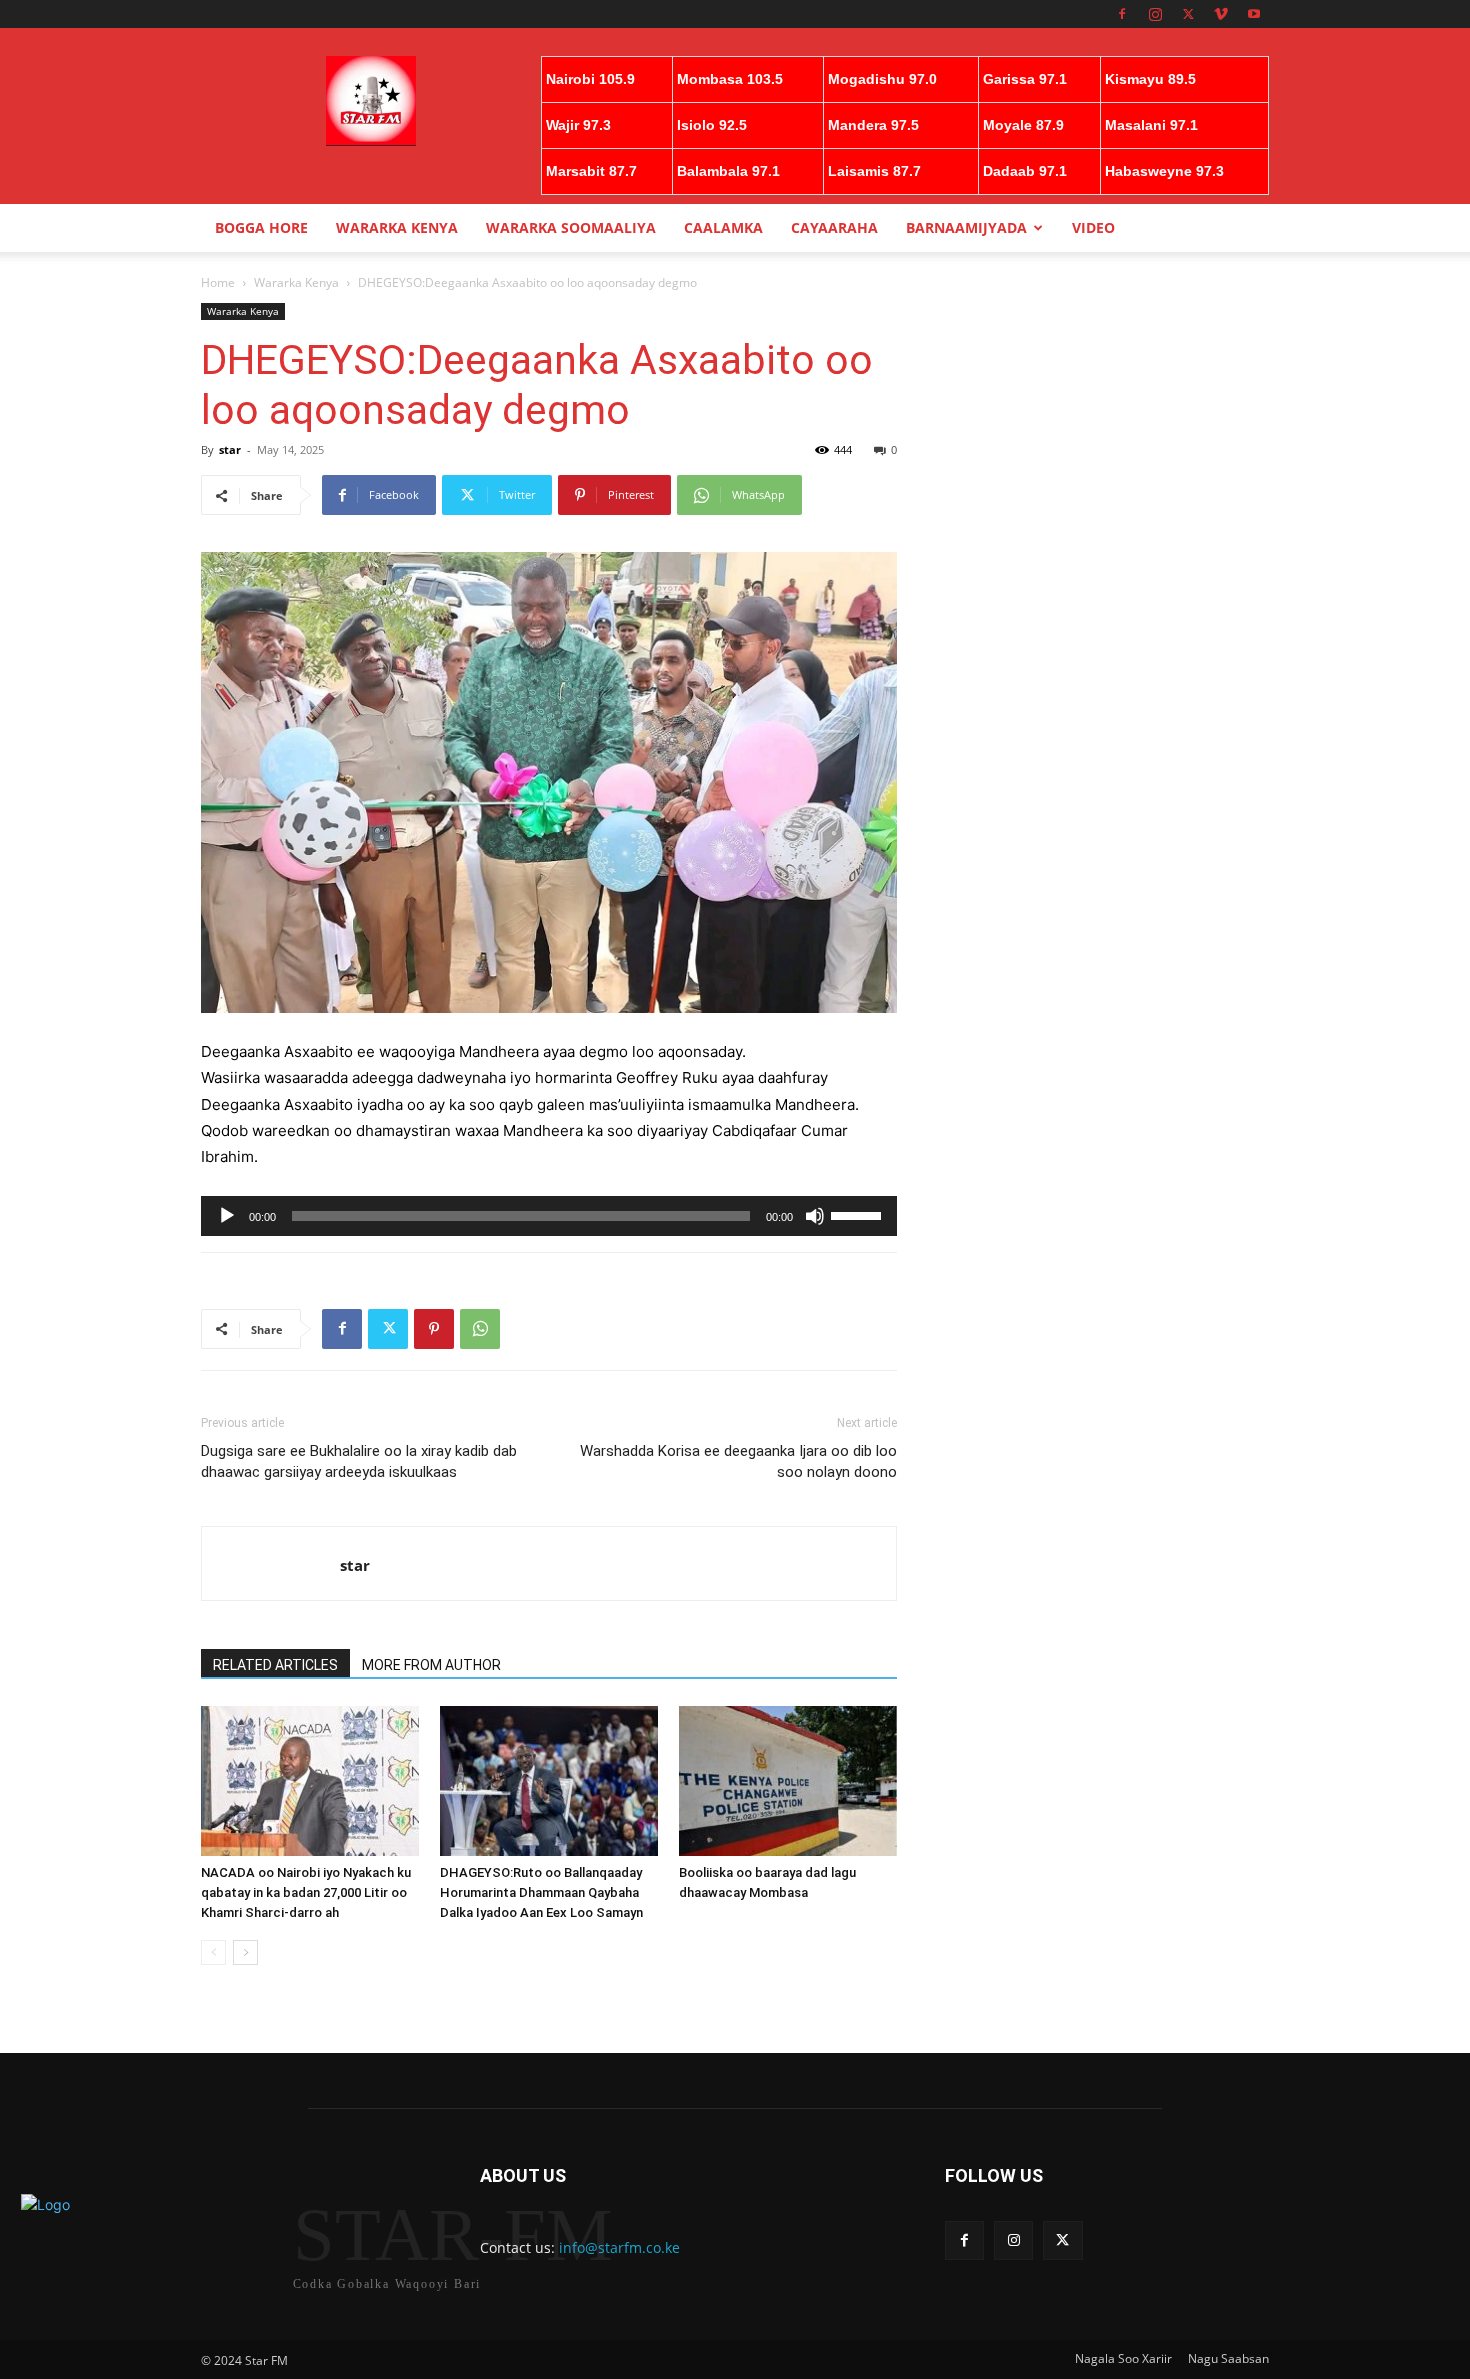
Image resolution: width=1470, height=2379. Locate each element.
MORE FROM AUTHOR (431, 1665)
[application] (549, 1216)
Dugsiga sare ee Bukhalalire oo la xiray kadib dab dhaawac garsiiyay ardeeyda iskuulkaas (359, 1461)
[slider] (859, 1214)
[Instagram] (1155, 14)
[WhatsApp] (480, 1329)
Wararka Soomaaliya (571, 227)
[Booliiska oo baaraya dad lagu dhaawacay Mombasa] (788, 1781)
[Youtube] (1254, 14)
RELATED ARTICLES (275, 1665)
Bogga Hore (261, 227)
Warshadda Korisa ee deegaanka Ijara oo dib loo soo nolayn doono (738, 1461)
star (230, 449)
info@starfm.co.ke (619, 2247)
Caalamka (723, 227)
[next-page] (245, 1952)
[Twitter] (1188, 14)
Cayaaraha (834, 227)
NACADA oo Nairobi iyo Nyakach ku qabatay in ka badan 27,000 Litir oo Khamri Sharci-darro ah (306, 1892)
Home (218, 282)
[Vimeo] (1221, 14)
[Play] (227, 1216)
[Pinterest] (434, 1329)
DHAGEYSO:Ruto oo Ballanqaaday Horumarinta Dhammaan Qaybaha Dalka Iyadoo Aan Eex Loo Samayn (541, 1892)
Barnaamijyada (966, 227)
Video (1093, 227)
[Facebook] (1122, 14)
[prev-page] (213, 1952)
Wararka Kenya (397, 227)
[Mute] (815, 1216)
